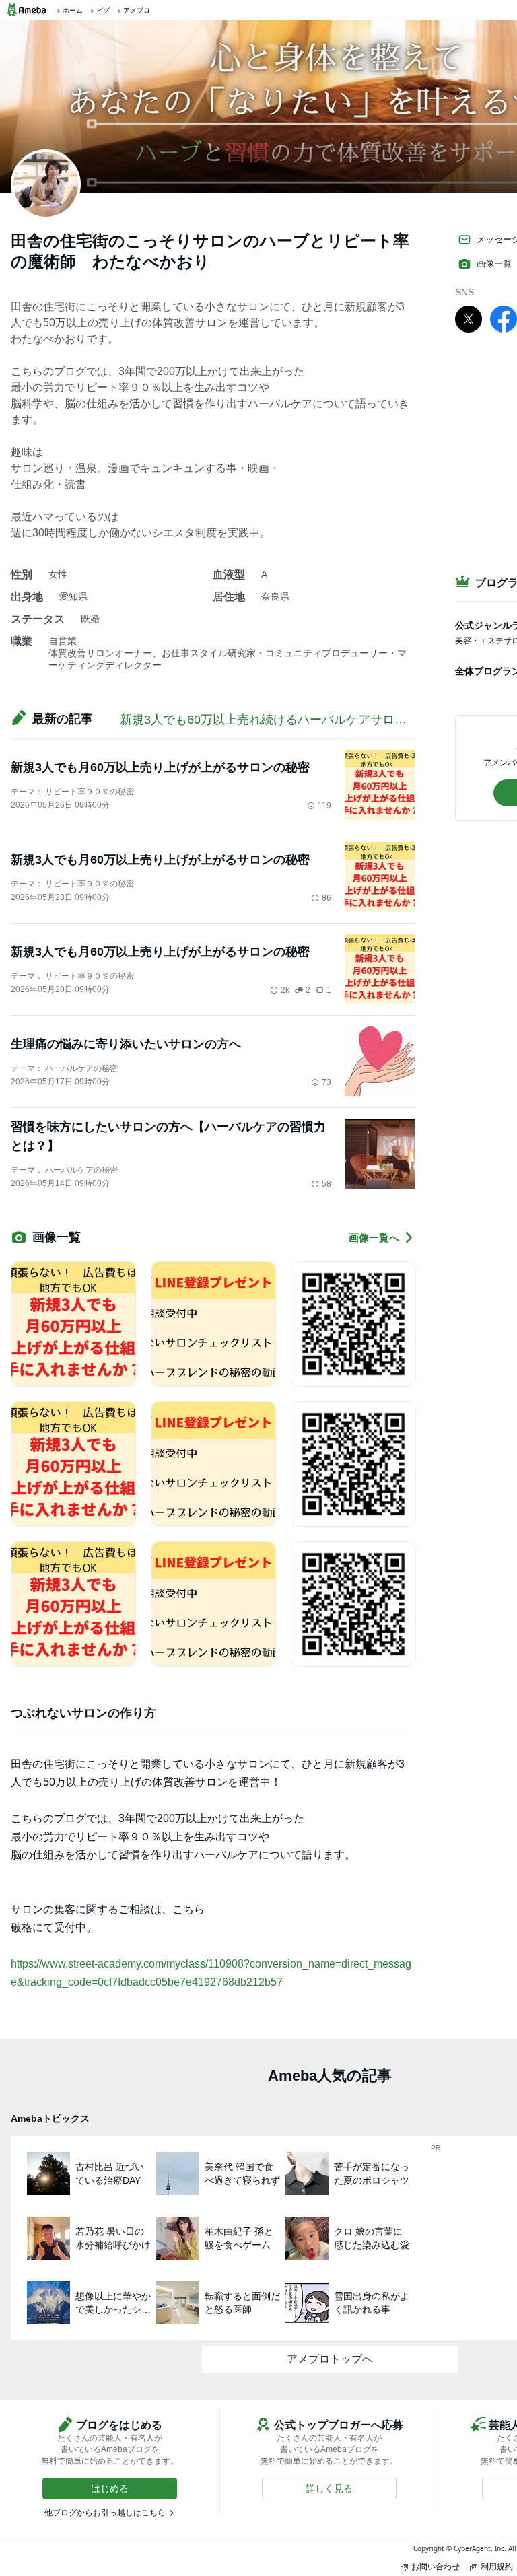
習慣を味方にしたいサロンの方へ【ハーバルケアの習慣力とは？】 (168, 1136)
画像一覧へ (374, 1238)
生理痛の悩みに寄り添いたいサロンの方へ (126, 1044)
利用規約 (497, 2566)
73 (326, 1082)
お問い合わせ (436, 2566)
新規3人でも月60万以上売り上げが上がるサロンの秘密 (160, 767)
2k (285, 990)
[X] (469, 318)
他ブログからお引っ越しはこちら (105, 2513)
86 (326, 898)
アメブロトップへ (330, 2359)
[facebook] (504, 318)
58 (326, 1184)
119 (324, 806)
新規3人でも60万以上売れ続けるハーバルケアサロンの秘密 (281, 720)
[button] (110, 2488)
